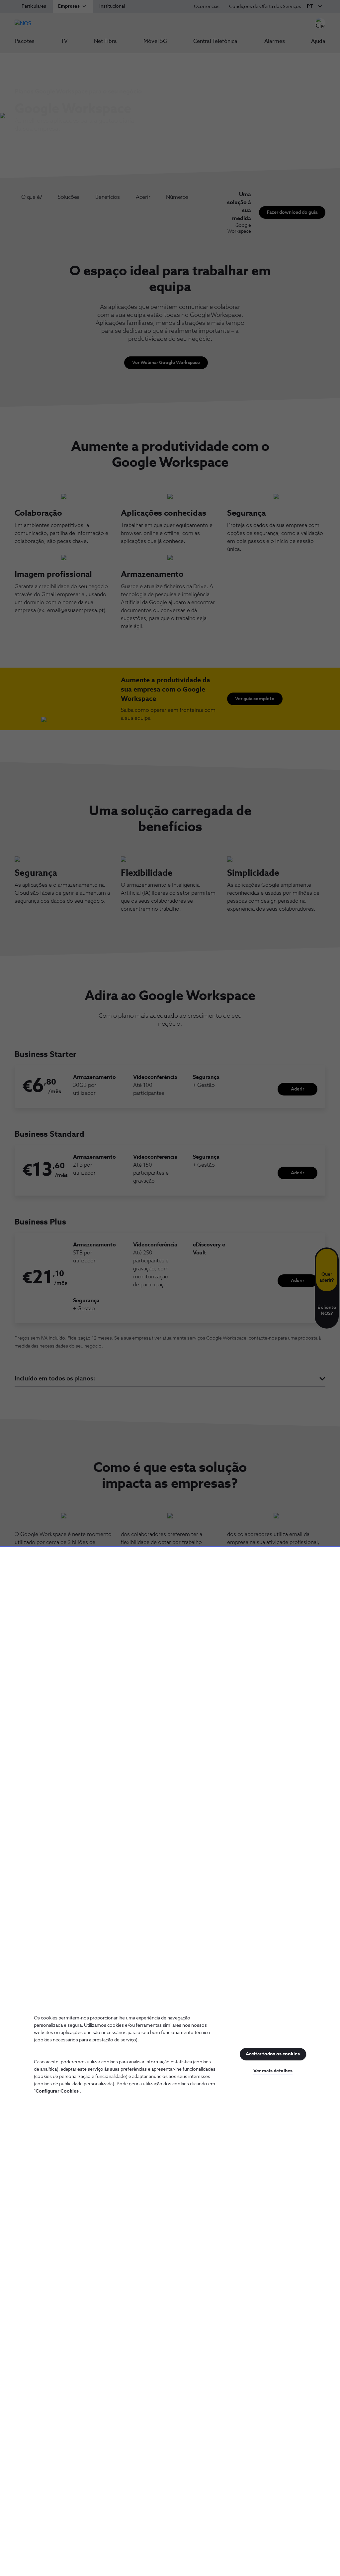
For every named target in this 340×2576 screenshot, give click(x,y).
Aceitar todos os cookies (273, 2054)
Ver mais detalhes (273, 2071)
